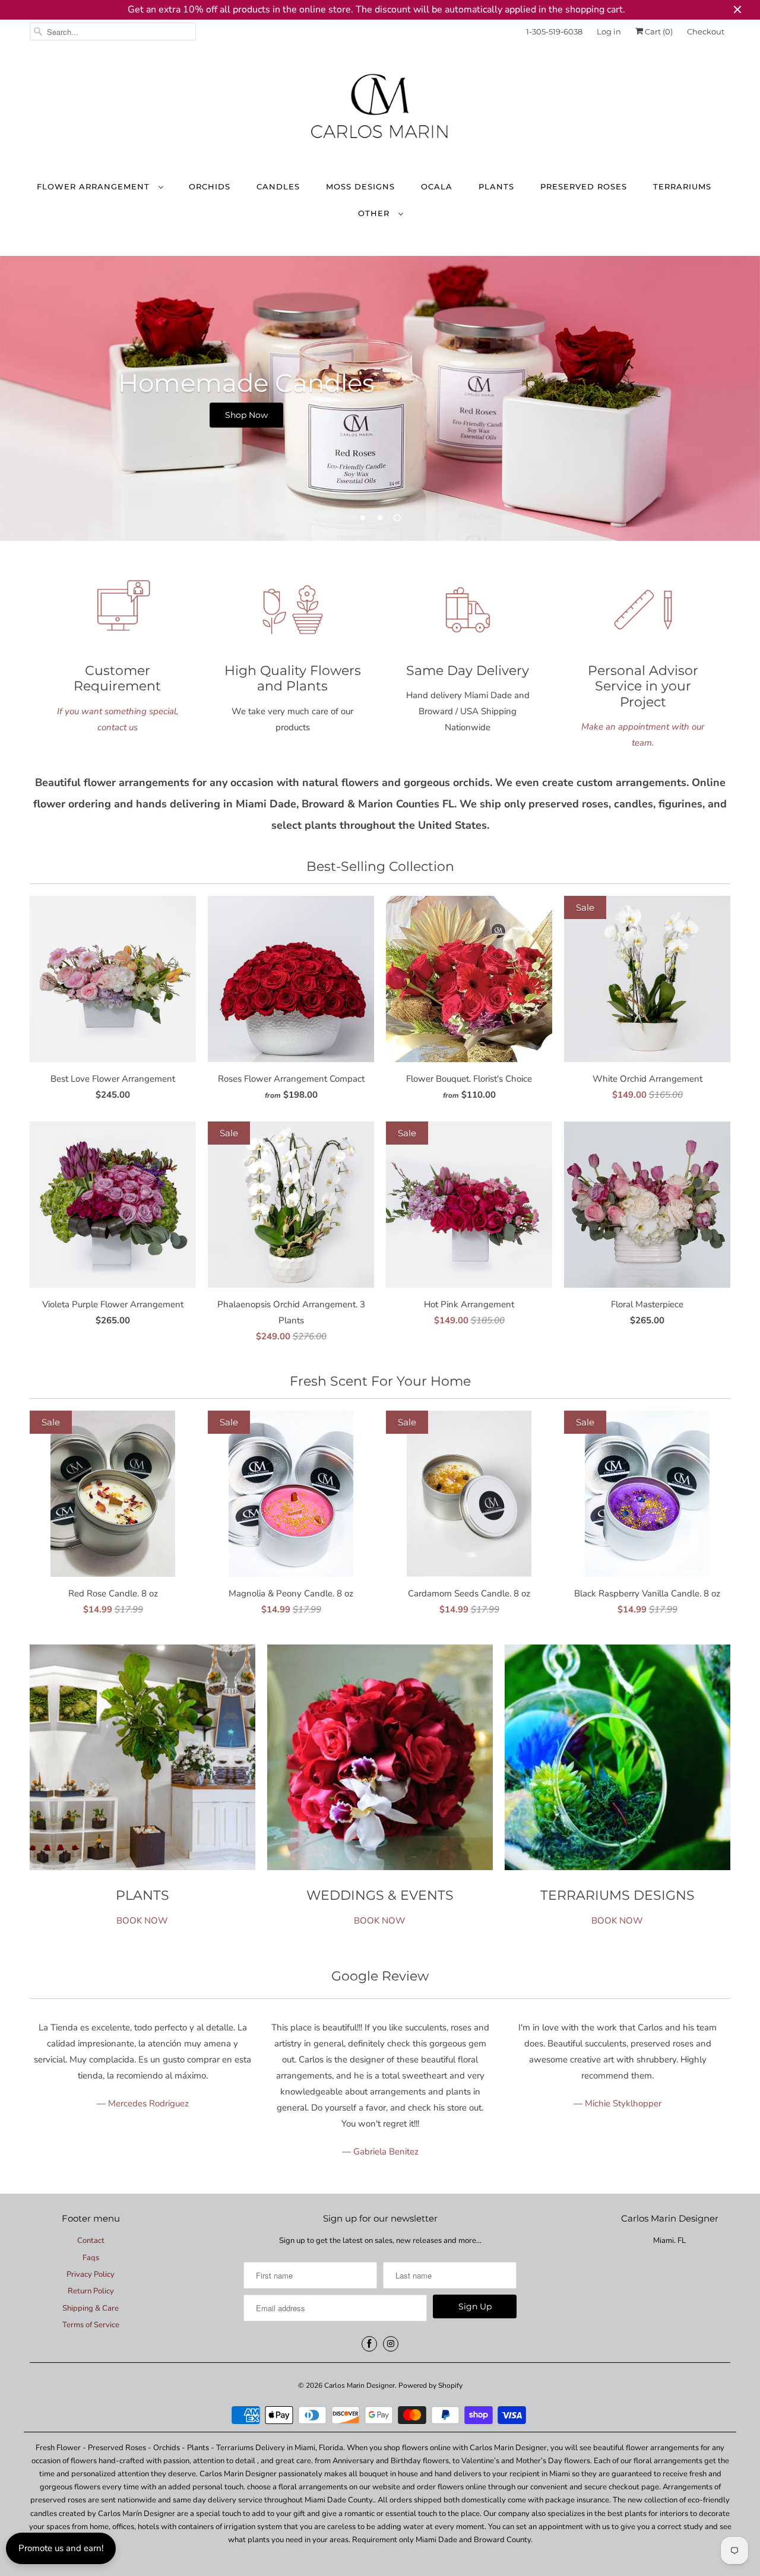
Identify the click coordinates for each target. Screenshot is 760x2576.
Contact (91, 2241)
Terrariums (682, 186)
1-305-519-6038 (554, 31)
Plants (496, 186)
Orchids (210, 186)
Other (375, 213)
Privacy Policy (91, 2274)
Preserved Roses (584, 186)
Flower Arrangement (95, 186)
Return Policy (91, 2291)
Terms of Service (91, 2325)
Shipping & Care (91, 2308)
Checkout (706, 31)
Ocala (437, 186)
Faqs (91, 2258)
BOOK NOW (142, 1921)
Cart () (658, 31)
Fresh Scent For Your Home (380, 1381)
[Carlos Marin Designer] (380, 111)
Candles (278, 186)
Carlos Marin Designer (360, 2385)
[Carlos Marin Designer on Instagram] (391, 2344)
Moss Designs (360, 186)
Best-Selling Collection (380, 866)
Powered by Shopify (430, 2385)
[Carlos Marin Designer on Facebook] (369, 2344)
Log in (609, 31)
